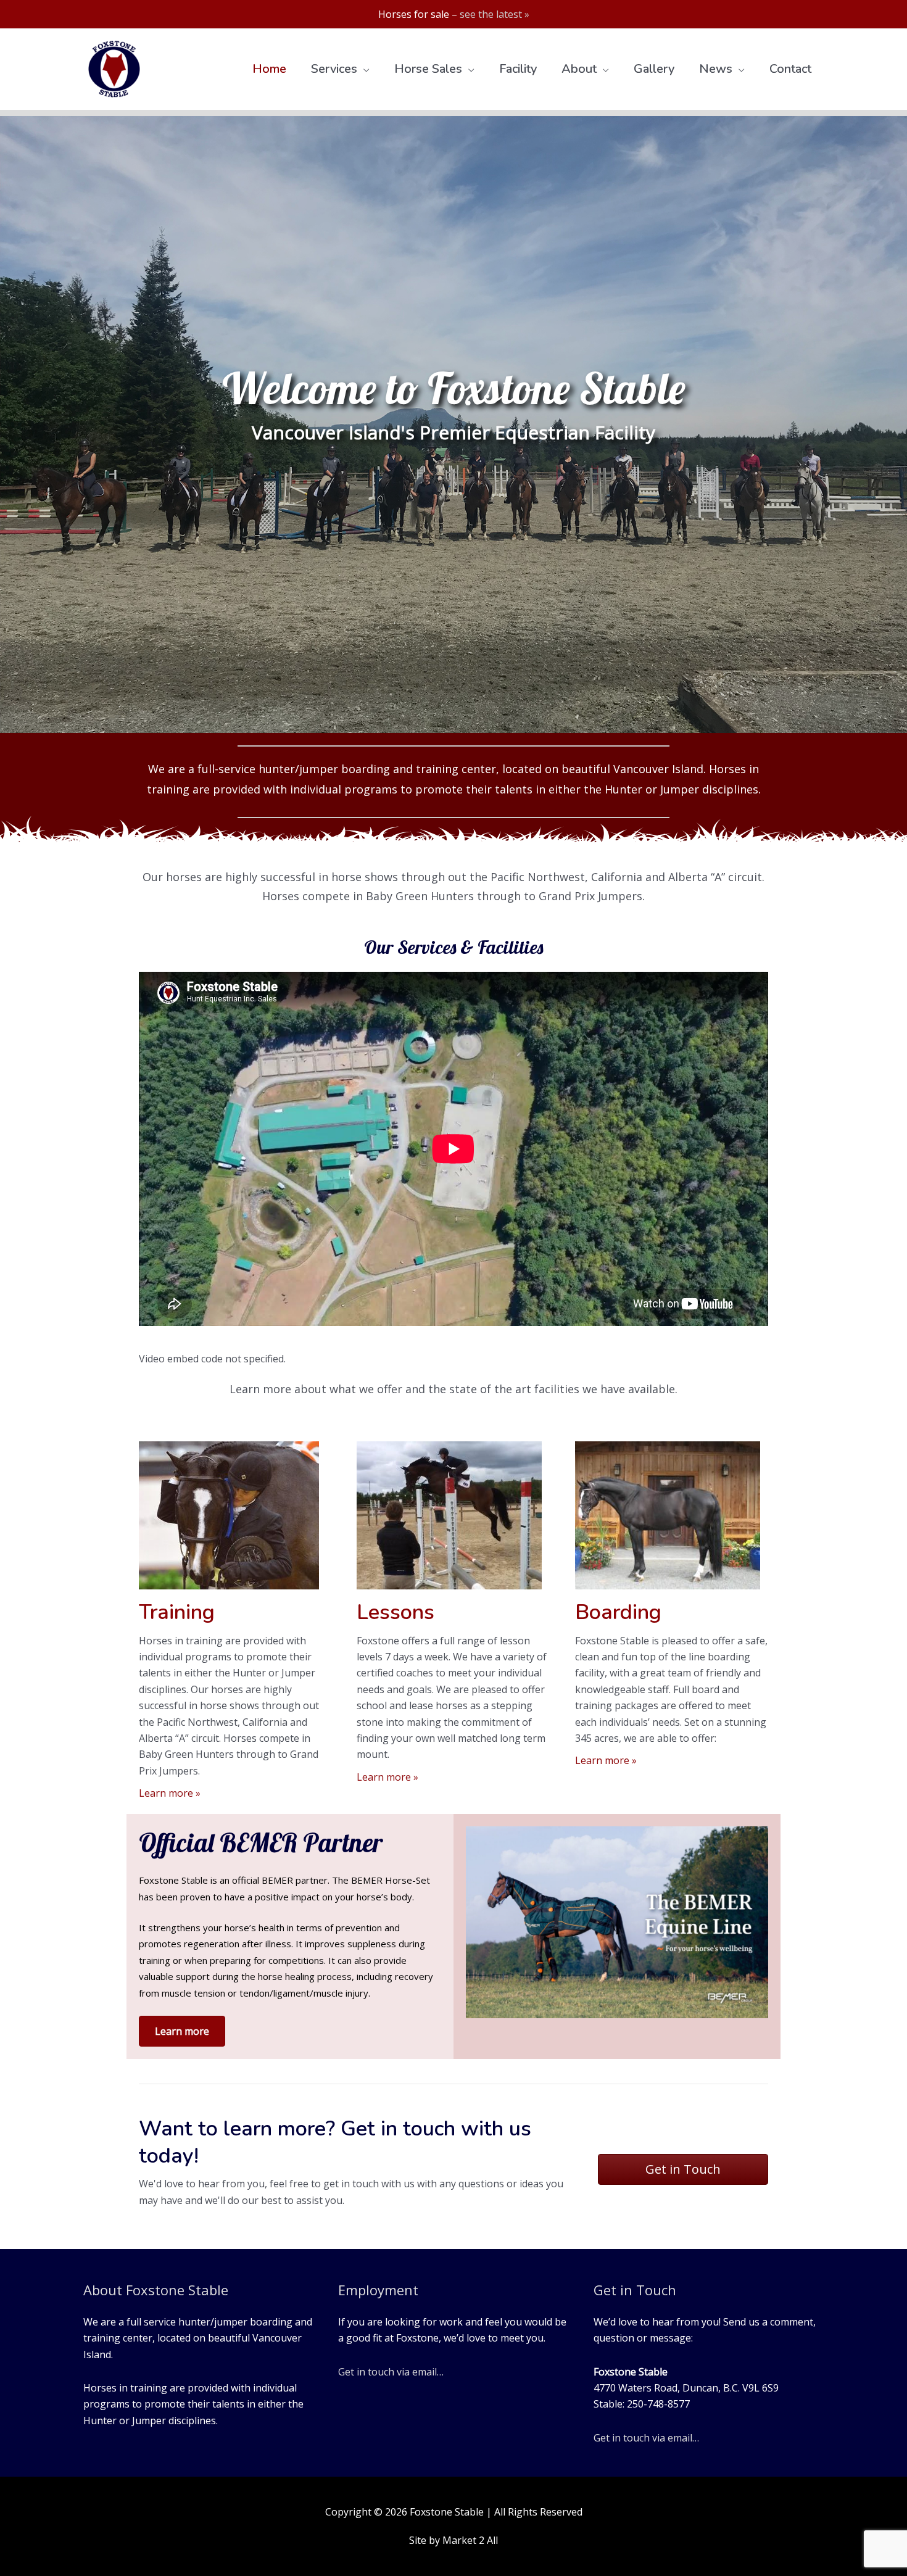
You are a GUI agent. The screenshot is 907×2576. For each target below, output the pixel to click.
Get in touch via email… (391, 2372)
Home (269, 69)
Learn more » (170, 1793)
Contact (790, 69)
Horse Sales (428, 69)
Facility (518, 69)
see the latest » (495, 14)
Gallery (654, 69)
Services (334, 69)
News (716, 69)
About (579, 69)
